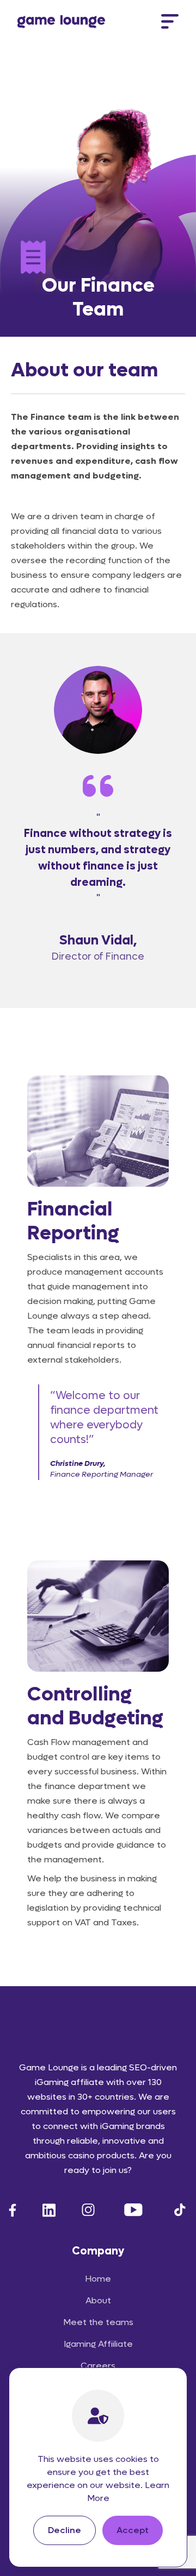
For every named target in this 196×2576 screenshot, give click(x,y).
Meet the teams (98, 2322)
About (98, 2300)
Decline (65, 2530)
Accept (133, 2530)
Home (98, 2279)
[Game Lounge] (61, 22)
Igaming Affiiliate (98, 2344)
